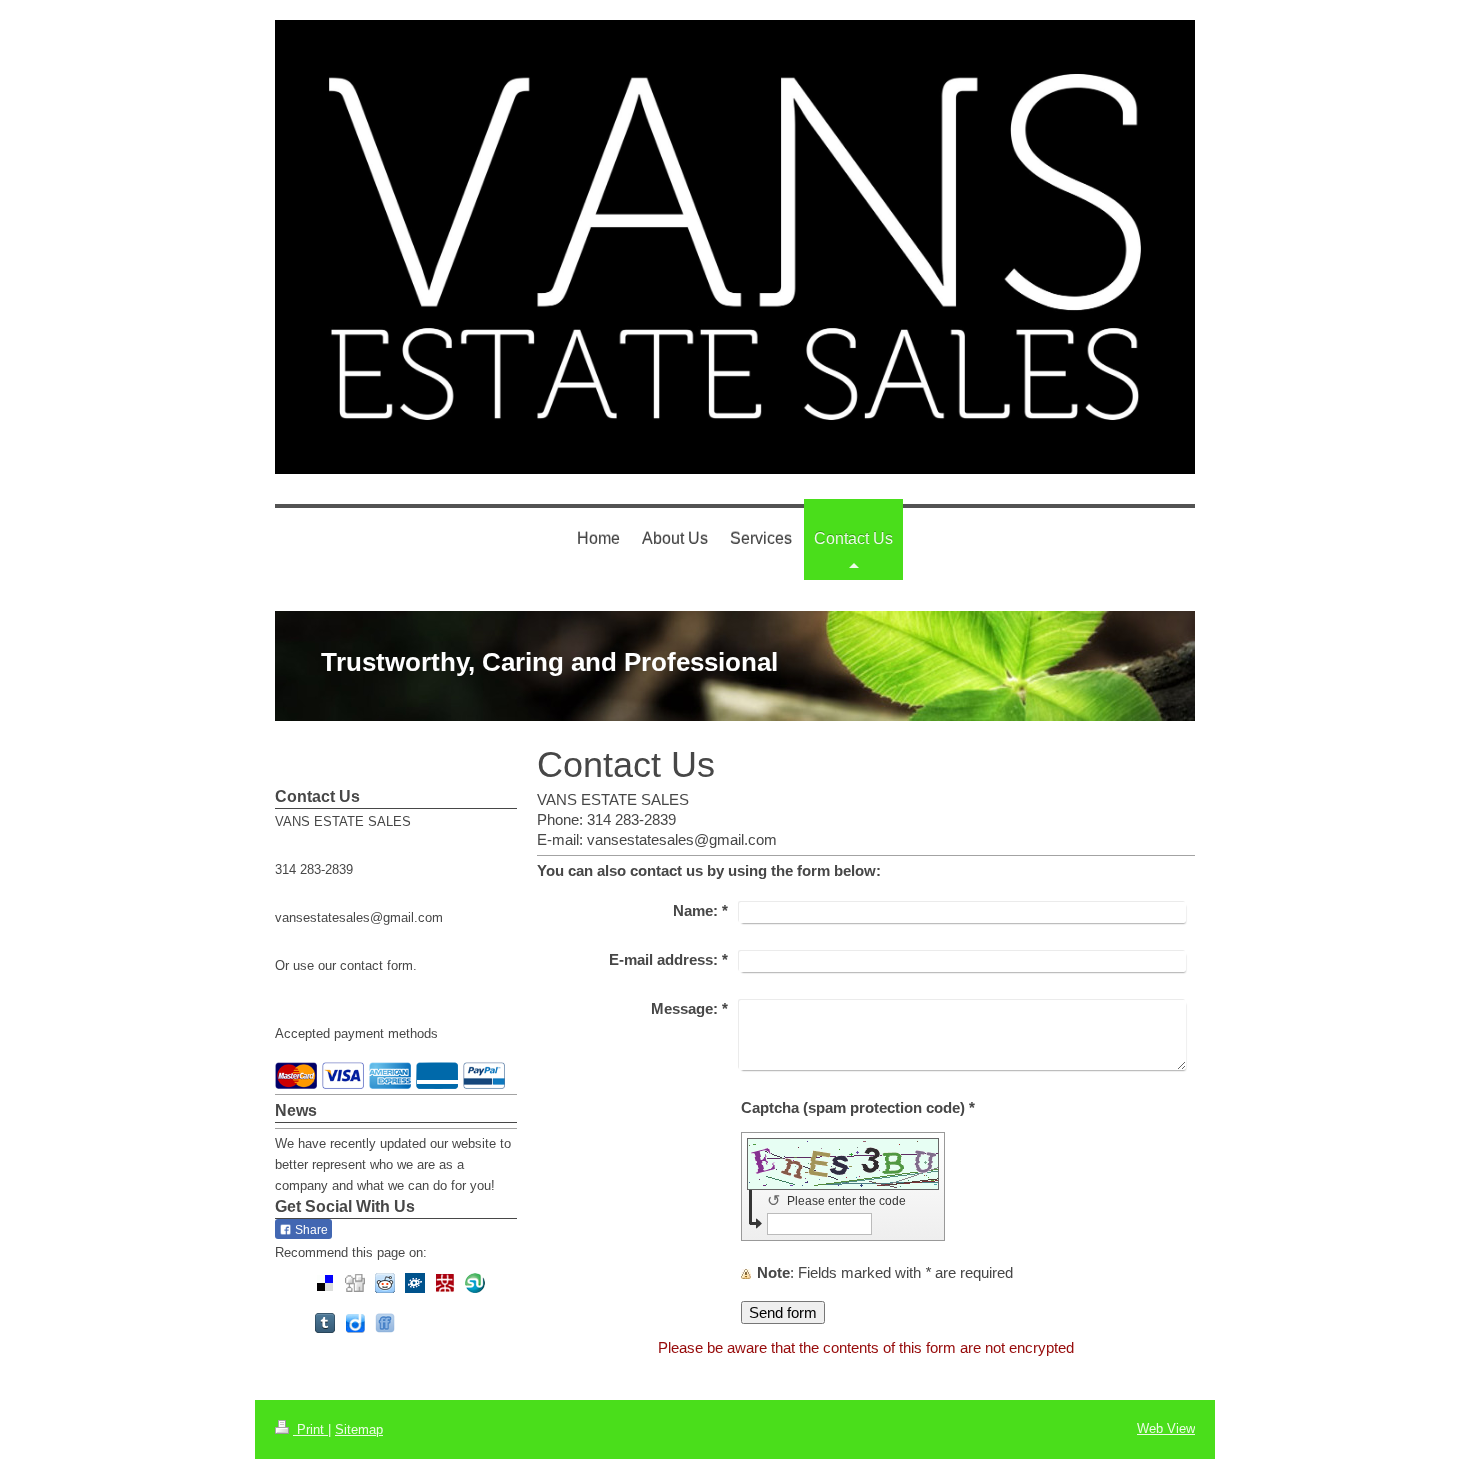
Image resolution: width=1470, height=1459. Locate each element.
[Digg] (355, 1283)
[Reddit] (385, 1283)
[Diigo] (355, 1323)
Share (310, 1230)
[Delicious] (325, 1283)
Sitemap (359, 1429)
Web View (1166, 1428)
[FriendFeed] (385, 1323)
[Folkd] (415, 1283)
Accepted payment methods (356, 1033)
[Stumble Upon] (475, 1283)
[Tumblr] (325, 1323)
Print (310, 1429)
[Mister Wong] (445, 1283)
